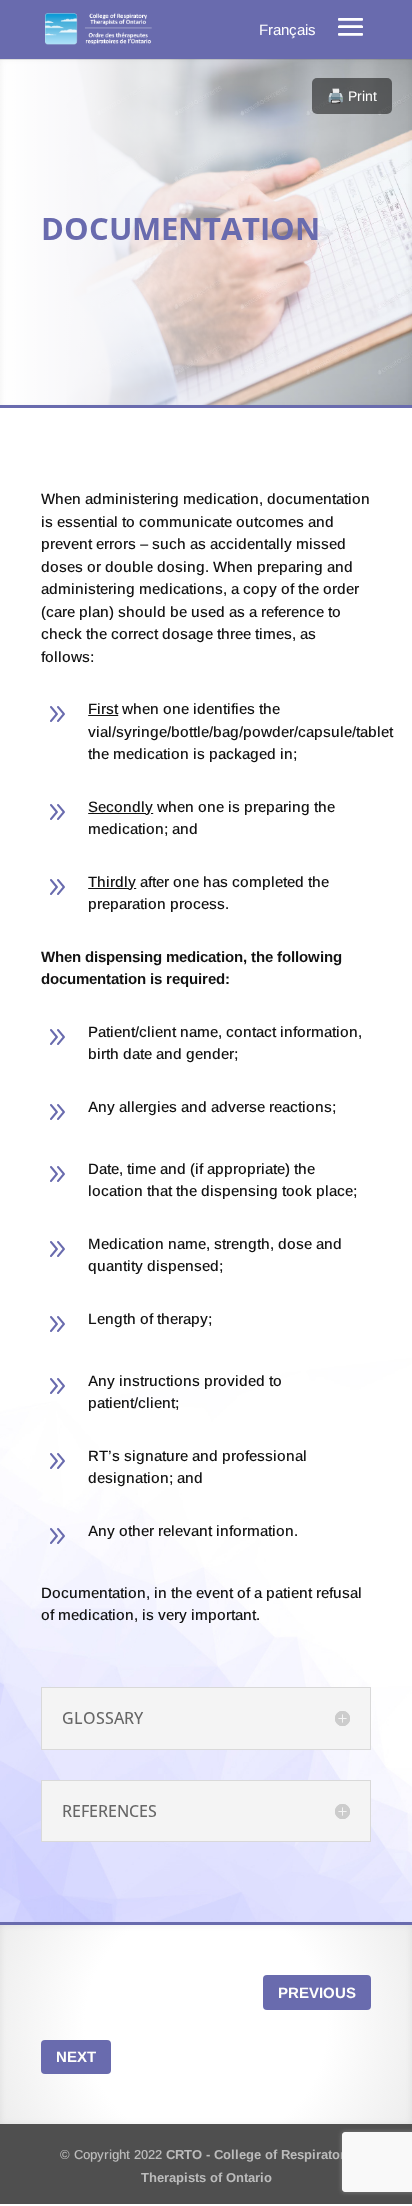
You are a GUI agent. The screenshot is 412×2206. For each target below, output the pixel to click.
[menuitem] (287, 29)
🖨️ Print (352, 96)
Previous (317, 1992)
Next (76, 2056)
